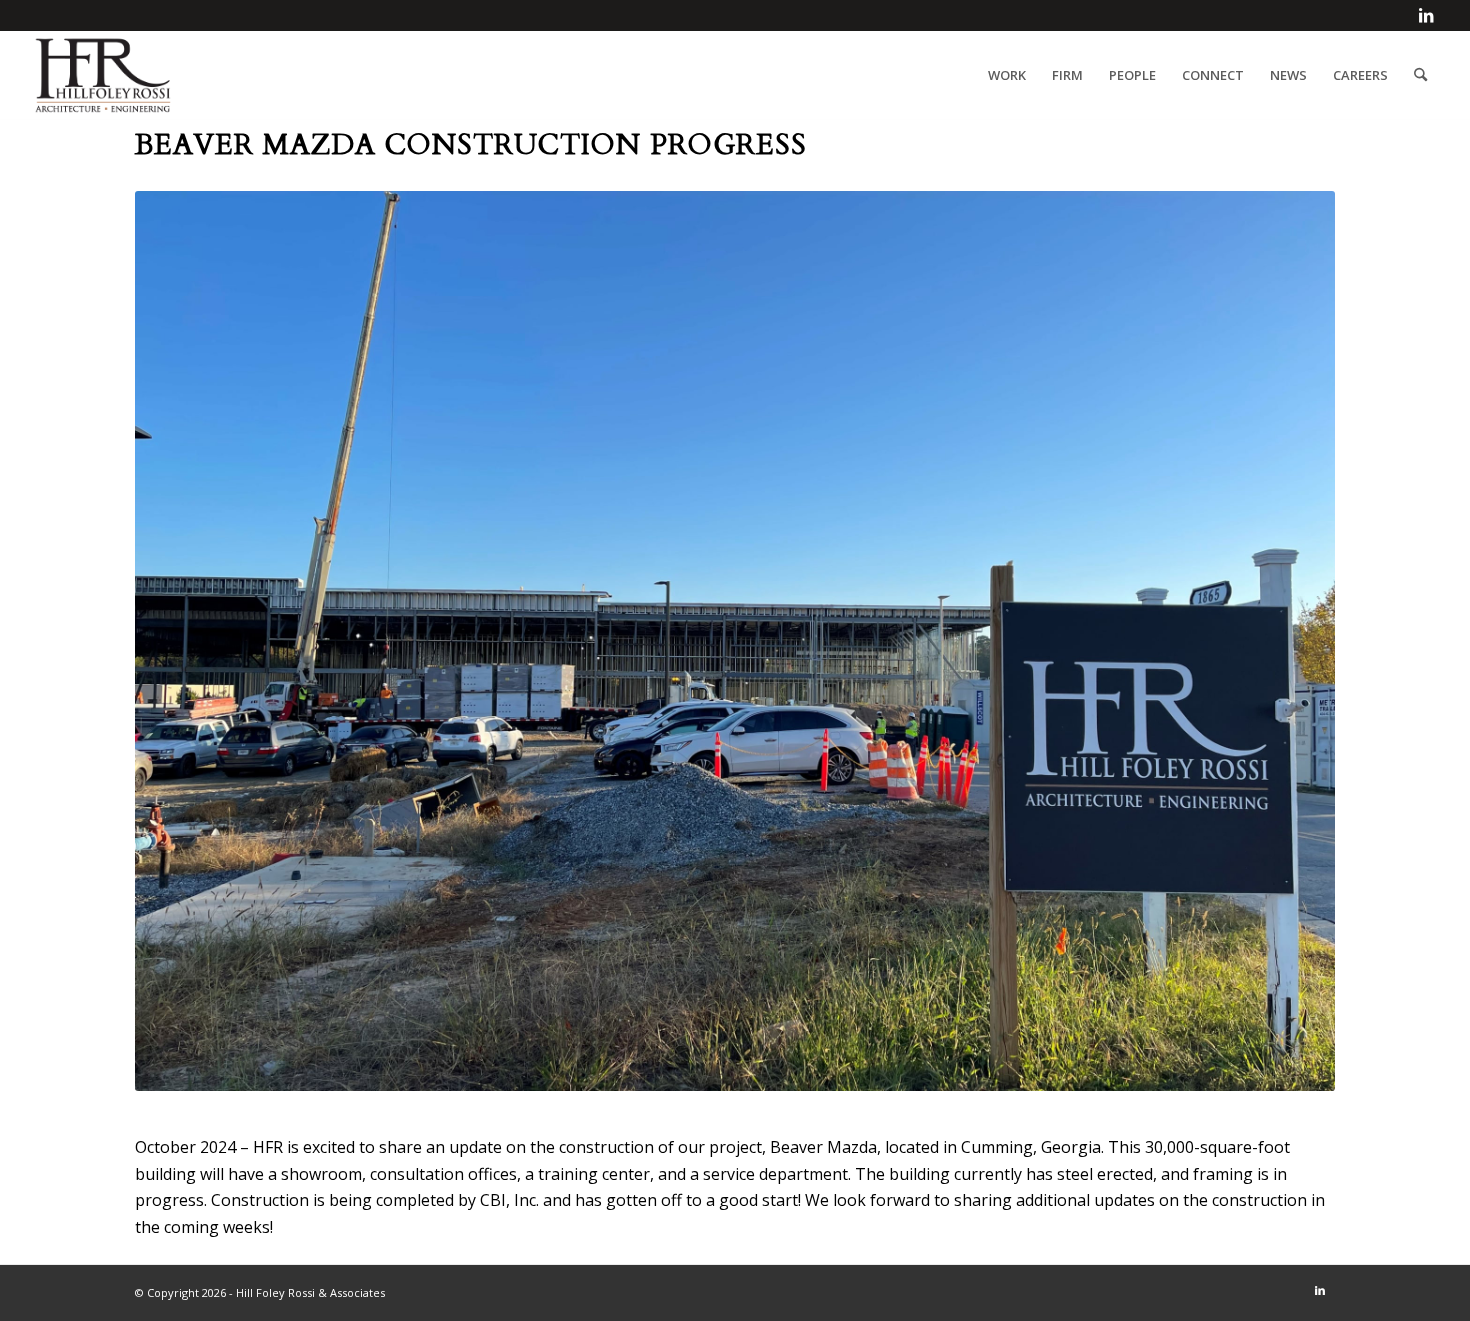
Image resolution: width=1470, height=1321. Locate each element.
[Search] (1420, 75)
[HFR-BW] (103, 75)
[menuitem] (1007, 75)
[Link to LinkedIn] (1426, 15)
